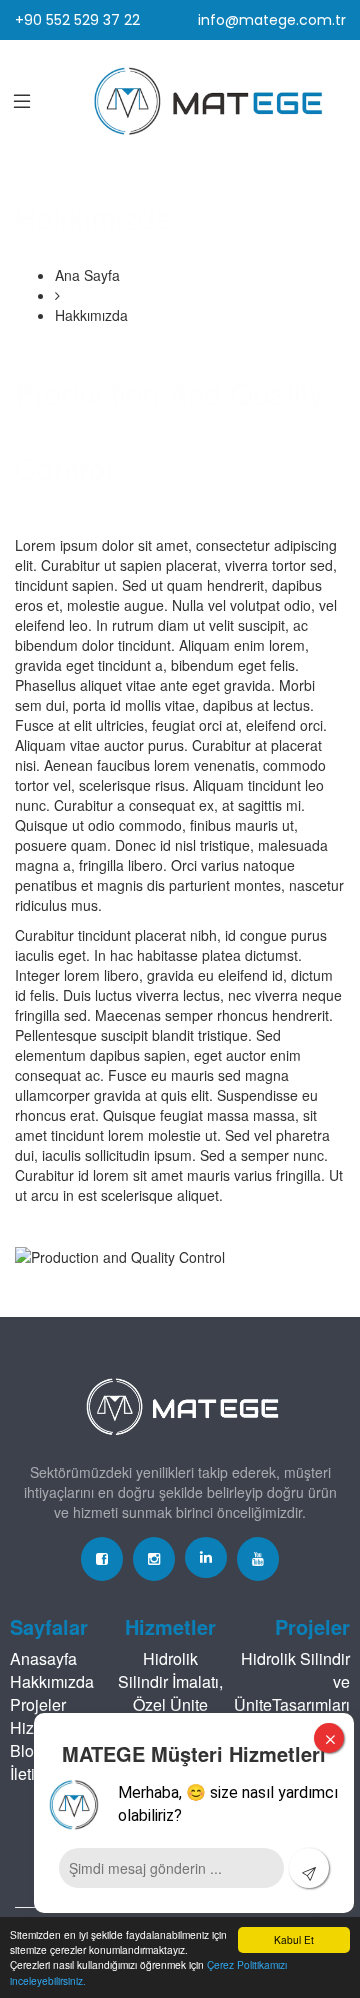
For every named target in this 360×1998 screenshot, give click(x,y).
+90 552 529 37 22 (77, 20)
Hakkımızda (52, 1681)
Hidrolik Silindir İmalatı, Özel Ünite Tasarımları (170, 1693)
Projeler (38, 1704)
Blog (26, 1750)
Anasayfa (43, 1658)
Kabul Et (294, 1939)
